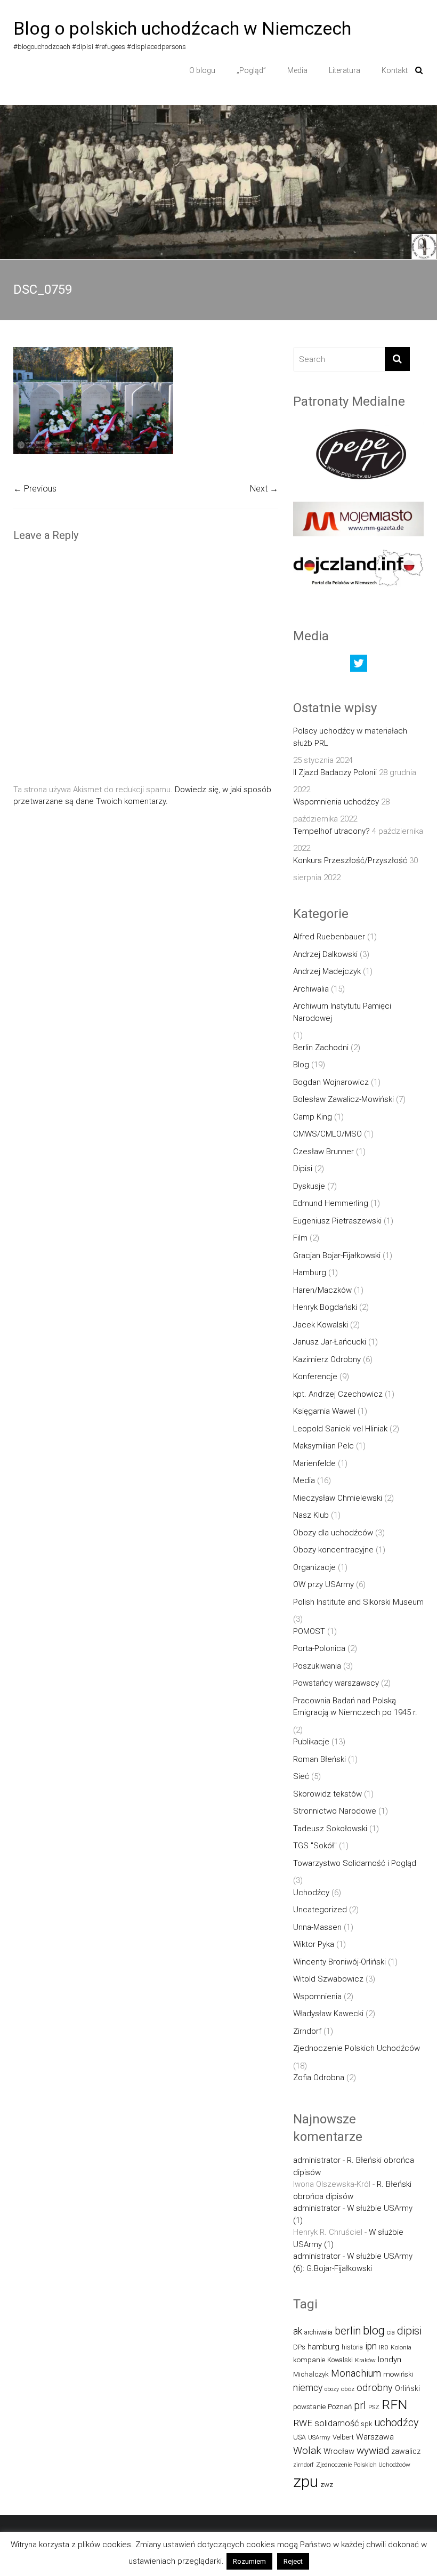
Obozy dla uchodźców (333, 1533)
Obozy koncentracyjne (333, 1550)
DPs (299, 2347)
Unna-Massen (317, 1927)
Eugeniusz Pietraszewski (337, 1221)
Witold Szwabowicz (328, 1979)
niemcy (308, 2388)
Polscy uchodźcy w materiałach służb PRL (350, 737)
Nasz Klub (311, 1515)
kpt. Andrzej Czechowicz (338, 1394)
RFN (394, 2405)
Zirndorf (307, 2031)
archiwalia (318, 2332)
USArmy (319, 2437)
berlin (348, 2331)
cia (391, 2332)
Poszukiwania (317, 1666)
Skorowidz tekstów (327, 1794)
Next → (264, 489)
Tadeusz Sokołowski (330, 1829)
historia (352, 2347)
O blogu (202, 70)
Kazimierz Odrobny (327, 1359)
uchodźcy (396, 2423)
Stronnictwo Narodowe (335, 1811)
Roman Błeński (319, 1759)
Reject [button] (293, 2561)
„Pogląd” (251, 70)
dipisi (409, 2331)
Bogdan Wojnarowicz (331, 1082)
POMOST (309, 1631)
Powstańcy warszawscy (336, 1683)
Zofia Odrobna (319, 2078)
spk (366, 2424)
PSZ (374, 2407)
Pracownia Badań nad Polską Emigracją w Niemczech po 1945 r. (355, 1707)
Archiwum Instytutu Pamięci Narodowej (342, 1012)
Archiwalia (311, 989)
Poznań (340, 2407)
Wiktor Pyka (314, 1944)
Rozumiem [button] (249, 2561)
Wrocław (339, 2451)
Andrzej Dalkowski (325, 954)
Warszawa (375, 2437)
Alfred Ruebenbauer (329, 937)
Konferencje (315, 1376)
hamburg (323, 2347)
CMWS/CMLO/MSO (327, 1134)
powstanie (309, 2407)
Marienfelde (314, 1463)
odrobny (375, 2388)
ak (298, 2331)
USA (300, 2437)
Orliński (407, 2388)
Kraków (365, 2360)
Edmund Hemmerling (331, 1203)
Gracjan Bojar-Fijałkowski (337, 1255)
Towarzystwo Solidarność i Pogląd (355, 1863)
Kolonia (401, 2347)
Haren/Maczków (322, 1290)
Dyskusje (309, 1186)
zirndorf (304, 2465)
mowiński (398, 2374)
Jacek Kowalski (321, 1325)
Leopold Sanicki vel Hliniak (340, 1429)
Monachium (356, 2373)
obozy (332, 2389)
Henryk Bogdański (325, 1307)
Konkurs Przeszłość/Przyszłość (350, 860)
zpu (306, 2482)
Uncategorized (320, 1910)
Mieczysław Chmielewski (338, 1498)
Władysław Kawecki (328, 2014)
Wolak (307, 2450)
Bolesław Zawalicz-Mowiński (343, 1099)
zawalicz (406, 2451)
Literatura (345, 70)
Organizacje (314, 1567)
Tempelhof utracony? (331, 831)
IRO (384, 2348)
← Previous (35, 489)
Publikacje (311, 1742)
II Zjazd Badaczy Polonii (335, 772)
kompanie (309, 2360)
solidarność (337, 2423)
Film (300, 1238)
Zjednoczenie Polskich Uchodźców (357, 2048)
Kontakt (395, 70)
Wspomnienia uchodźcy (336, 802)
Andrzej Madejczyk (327, 971)
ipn (371, 2346)
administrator (317, 2160)
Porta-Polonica (319, 1648)
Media (297, 70)
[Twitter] (359, 666)
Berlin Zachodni (321, 1048)
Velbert (343, 2437)
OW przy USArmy (323, 1584)
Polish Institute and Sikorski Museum (358, 1602)
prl (360, 2406)
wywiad (373, 2450)
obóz (348, 2389)
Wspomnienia (317, 1997)
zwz (327, 2485)
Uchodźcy (311, 1893)
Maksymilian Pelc (323, 1446)
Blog (301, 1065)
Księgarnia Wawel (324, 1411)
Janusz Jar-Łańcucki (330, 1342)
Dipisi (303, 1169)
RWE (303, 2423)
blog (374, 2331)
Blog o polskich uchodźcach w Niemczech (182, 28)
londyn (390, 2360)
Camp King (313, 1117)
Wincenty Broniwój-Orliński (339, 1962)
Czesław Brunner (323, 1152)
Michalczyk (311, 2374)
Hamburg (310, 1273)
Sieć (301, 1776)
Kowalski (340, 2360)
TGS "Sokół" (315, 1846)
